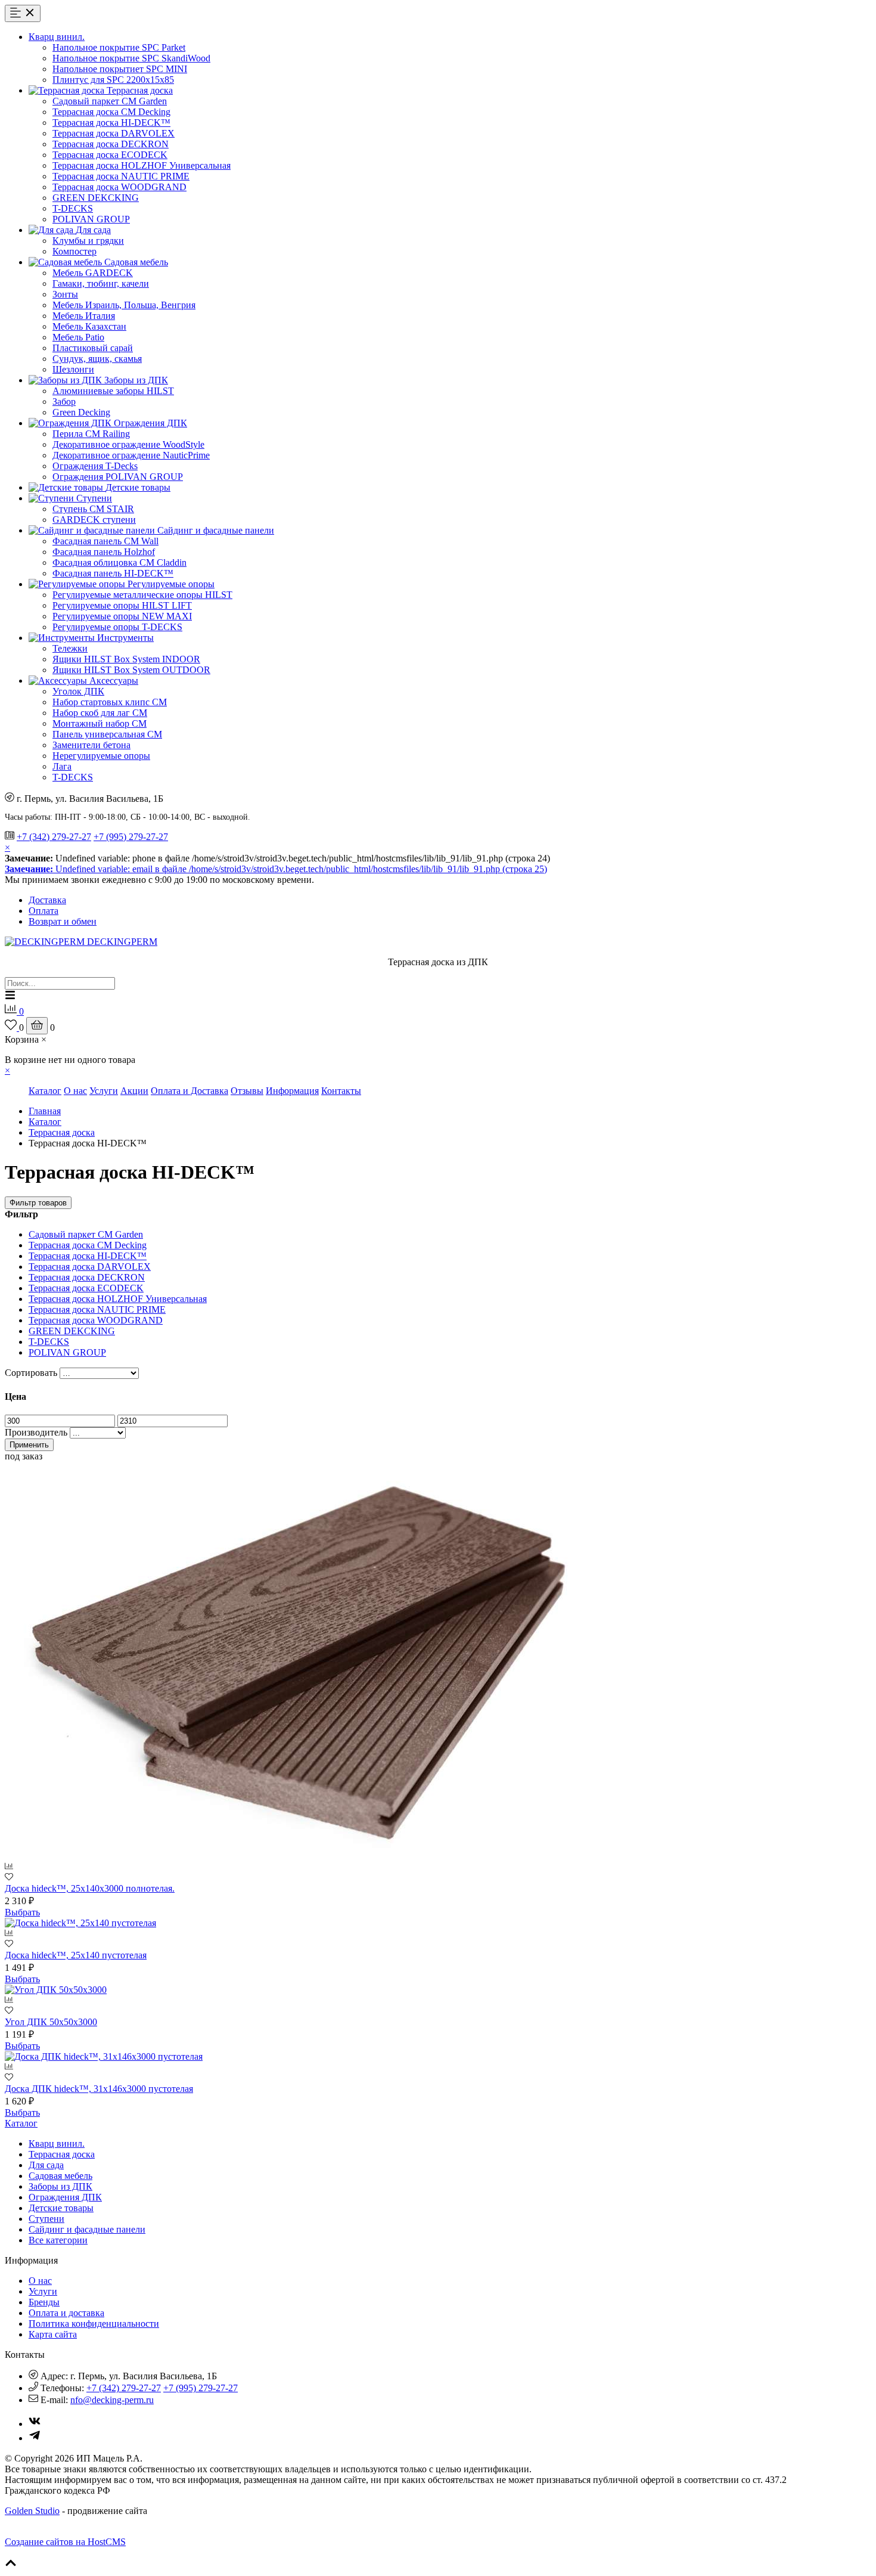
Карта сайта (53, 2334)
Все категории (58, 2240)
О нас (75, 1091)
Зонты (65, 294)
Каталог (45, 1091)
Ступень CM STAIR (93, 509)
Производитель (36, 1432)
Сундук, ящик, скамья (97, 359)
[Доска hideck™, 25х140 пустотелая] (80, 1923)
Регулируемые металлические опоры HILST (142, 595)
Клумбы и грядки (88, 241)
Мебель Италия (84, 316)
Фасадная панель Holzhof (104, 552)
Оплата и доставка (66, 2313)
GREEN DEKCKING (96, 198)
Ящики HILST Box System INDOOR (126, 659)
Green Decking (81, 412)
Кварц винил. (57, 2143)
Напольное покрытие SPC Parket (119, 47)
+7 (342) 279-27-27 (54, 837)
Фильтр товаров (38, 1203)
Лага (62, 766)
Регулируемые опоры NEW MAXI (122, 616)
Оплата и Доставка (190, 1091)
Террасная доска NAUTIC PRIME (121, 176)
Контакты (341, 1091)
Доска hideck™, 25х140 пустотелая (76, 1955)
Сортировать (31, 1373)
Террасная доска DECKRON (111, 144)
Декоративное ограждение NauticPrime (131, 455)
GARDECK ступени (94, 520)
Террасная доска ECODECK (110, 155)
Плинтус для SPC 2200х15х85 (113, 80)
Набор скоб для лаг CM (100, 713)
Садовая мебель (60, 2176)
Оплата (44, 911)
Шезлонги (73, 369)
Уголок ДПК (78, 691)
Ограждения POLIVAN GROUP (118, 477)
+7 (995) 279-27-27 (131, 837)
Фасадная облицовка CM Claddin (119, 562)
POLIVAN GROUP (91, 219)
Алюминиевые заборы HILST (113, 391)
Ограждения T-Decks (95, 466)
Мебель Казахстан (89, 326)
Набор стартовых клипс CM (110, 702)
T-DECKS (73, 208)
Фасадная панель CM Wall (105, 541)
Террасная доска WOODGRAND (119, 187)
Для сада (46, 2165)
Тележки (70, 648)
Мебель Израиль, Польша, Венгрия (124, 305)
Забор (64, 402)
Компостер (74, 251)
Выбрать (22, 1912)
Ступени (46, 2219)
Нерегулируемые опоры (101, 756)
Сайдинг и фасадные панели (87, 2229)
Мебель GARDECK (93, 273)
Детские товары (61, 2208)
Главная (45, 1111)
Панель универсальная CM (107, 734)
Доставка (47, 900)
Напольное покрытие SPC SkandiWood (131, 58)
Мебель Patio (78, 337)
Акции (134, 1091)
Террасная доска (62, 1132)
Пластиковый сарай (93, 348)
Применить (29, 1445)
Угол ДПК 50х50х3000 (51, 2022)
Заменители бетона (91, 745)
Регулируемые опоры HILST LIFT (122, 605)
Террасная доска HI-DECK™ (111, 123)
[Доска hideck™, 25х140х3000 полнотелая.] (303, 1856)
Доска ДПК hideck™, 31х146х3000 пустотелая (99, 2089)
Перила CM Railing (91, 434)
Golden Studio (32, 2511)
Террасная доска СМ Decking (111, 112)
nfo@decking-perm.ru (112, 2400)
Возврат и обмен (63, 921)
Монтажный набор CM (100, 723)
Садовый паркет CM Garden (110, 101)
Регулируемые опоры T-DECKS (117, 627)
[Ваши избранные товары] (12, 1027)
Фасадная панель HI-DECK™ (113, 573)
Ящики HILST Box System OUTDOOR (131, 670)
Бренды (44, 2302)
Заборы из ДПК (60, 2186)
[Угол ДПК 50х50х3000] (56, 1990)
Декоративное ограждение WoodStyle (128, 444)
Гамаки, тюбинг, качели (101, 283)
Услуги (104, 1091)
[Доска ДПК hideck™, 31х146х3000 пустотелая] (104, 2056)
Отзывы (247, 1091)
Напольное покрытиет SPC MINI (120, 69)
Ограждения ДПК (65, 2197)
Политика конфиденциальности (94, 2324)
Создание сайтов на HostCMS (65, 2542)
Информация (292, 1091)
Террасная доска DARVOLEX (114, 133)
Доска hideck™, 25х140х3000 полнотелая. (90, 1888)
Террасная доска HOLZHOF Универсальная (142, 165)
